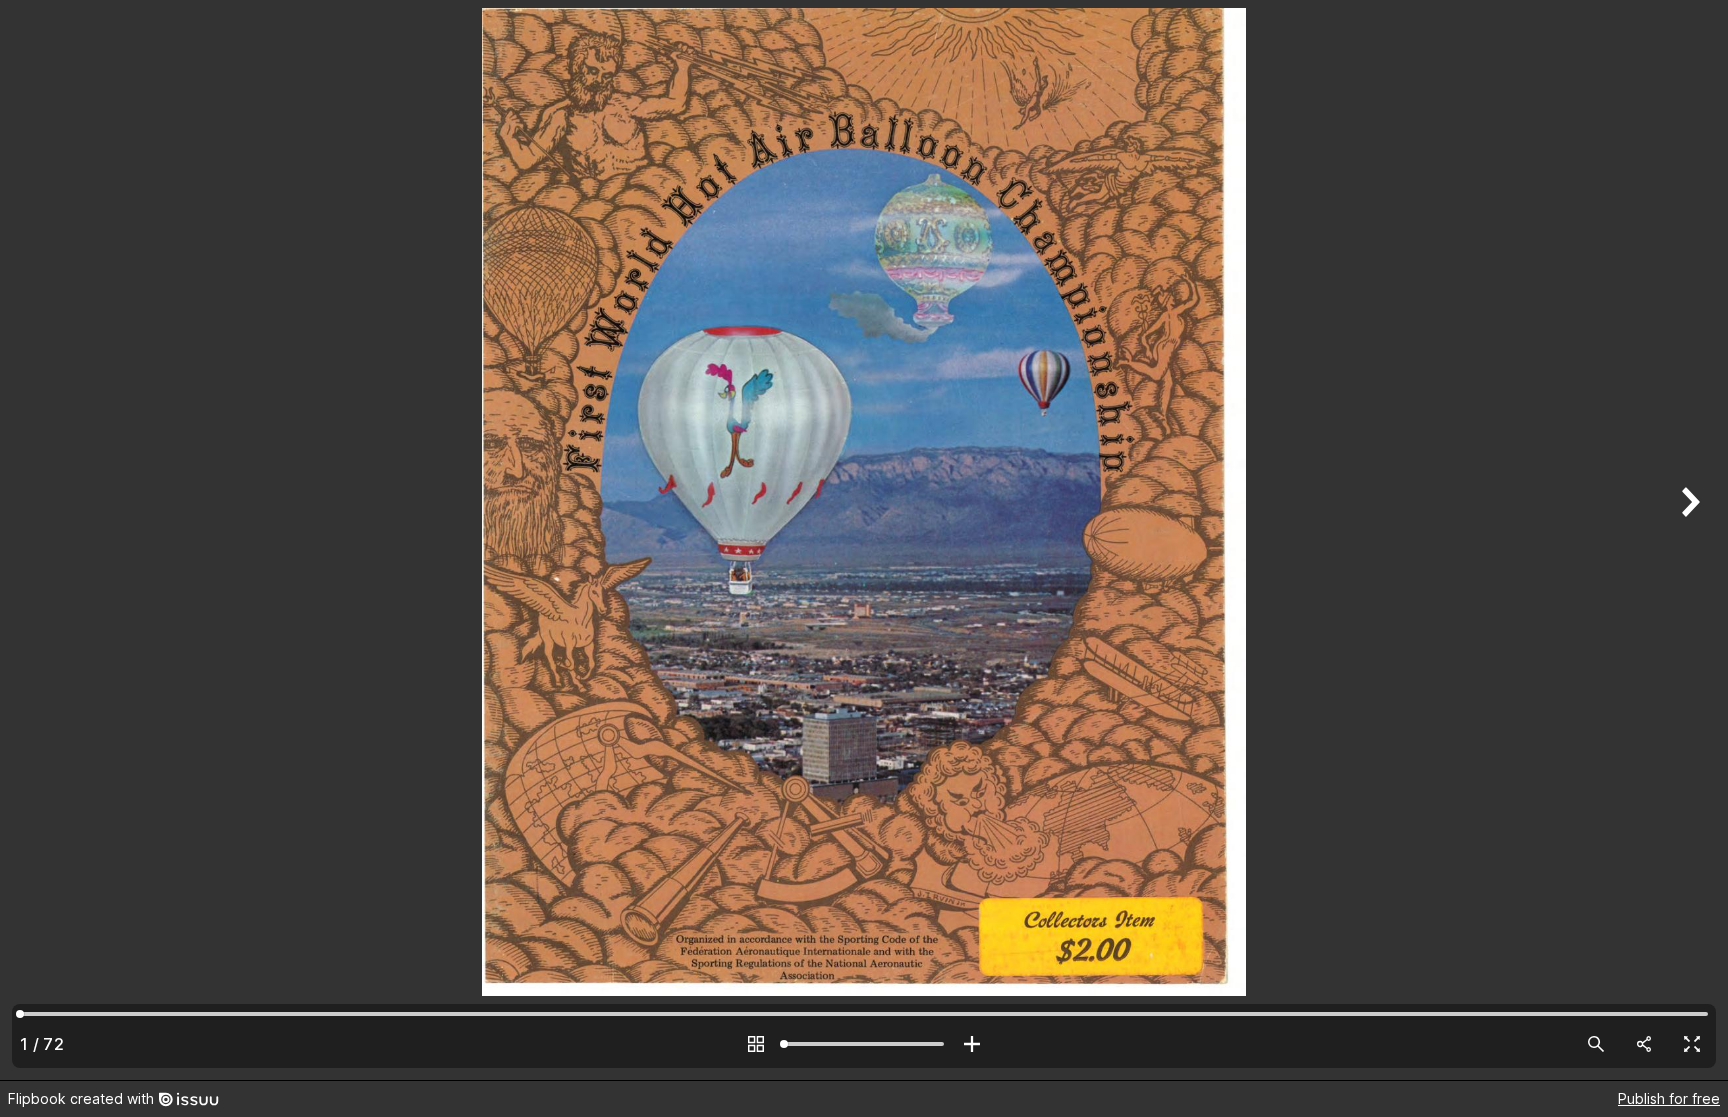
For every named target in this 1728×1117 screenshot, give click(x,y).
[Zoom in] (972, 1044)
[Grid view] (756, 1044)
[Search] (1596, 1044)
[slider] (864, 1044)
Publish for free (1669, 1098)
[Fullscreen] (1692, 1044)
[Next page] (1688, 540)
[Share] (1644, 1044)
